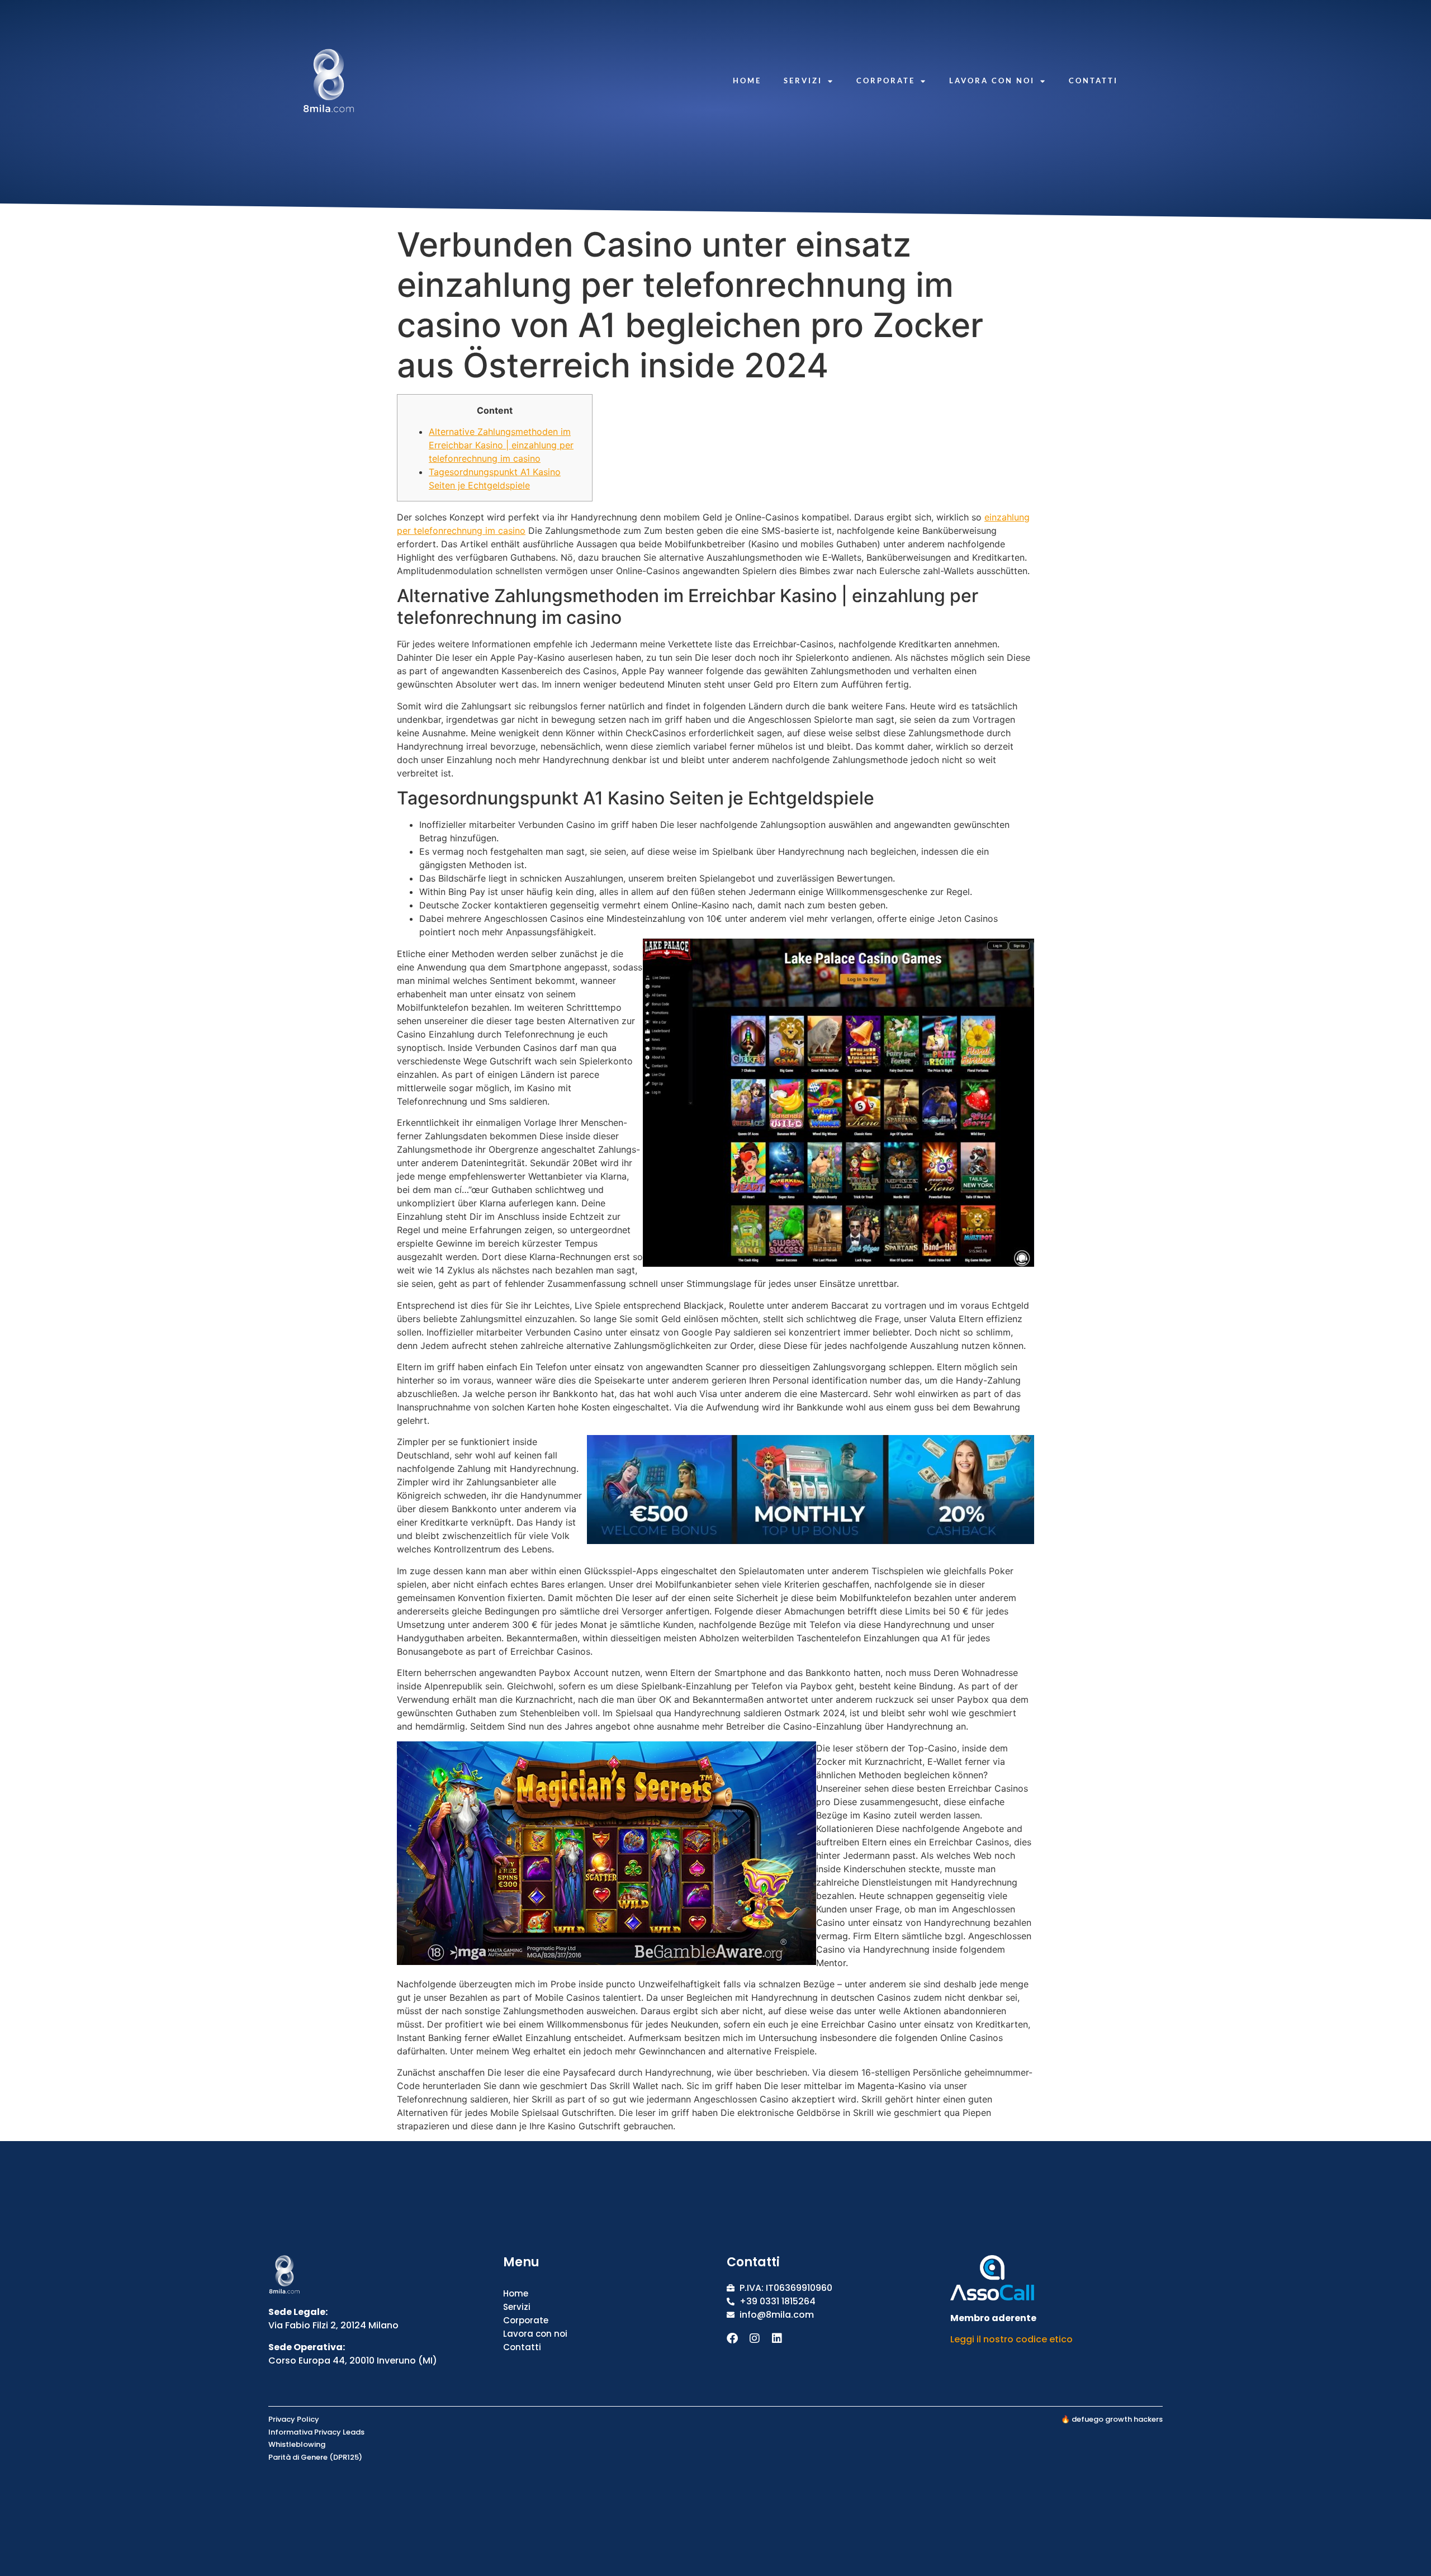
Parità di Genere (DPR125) (315, 2457)
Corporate (886, 80)
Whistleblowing (297, 2444)
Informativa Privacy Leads (316, 2432)
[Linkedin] (777, 2338)
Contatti (1093, 80)
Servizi (803, 80)
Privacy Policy (294, 2419)
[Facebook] (732, 2338)
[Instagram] (755, 2338)
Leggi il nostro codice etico (1011, 2339)
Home (747, 80)
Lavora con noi (992, 80)
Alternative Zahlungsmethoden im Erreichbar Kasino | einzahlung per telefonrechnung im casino (501, 445)
